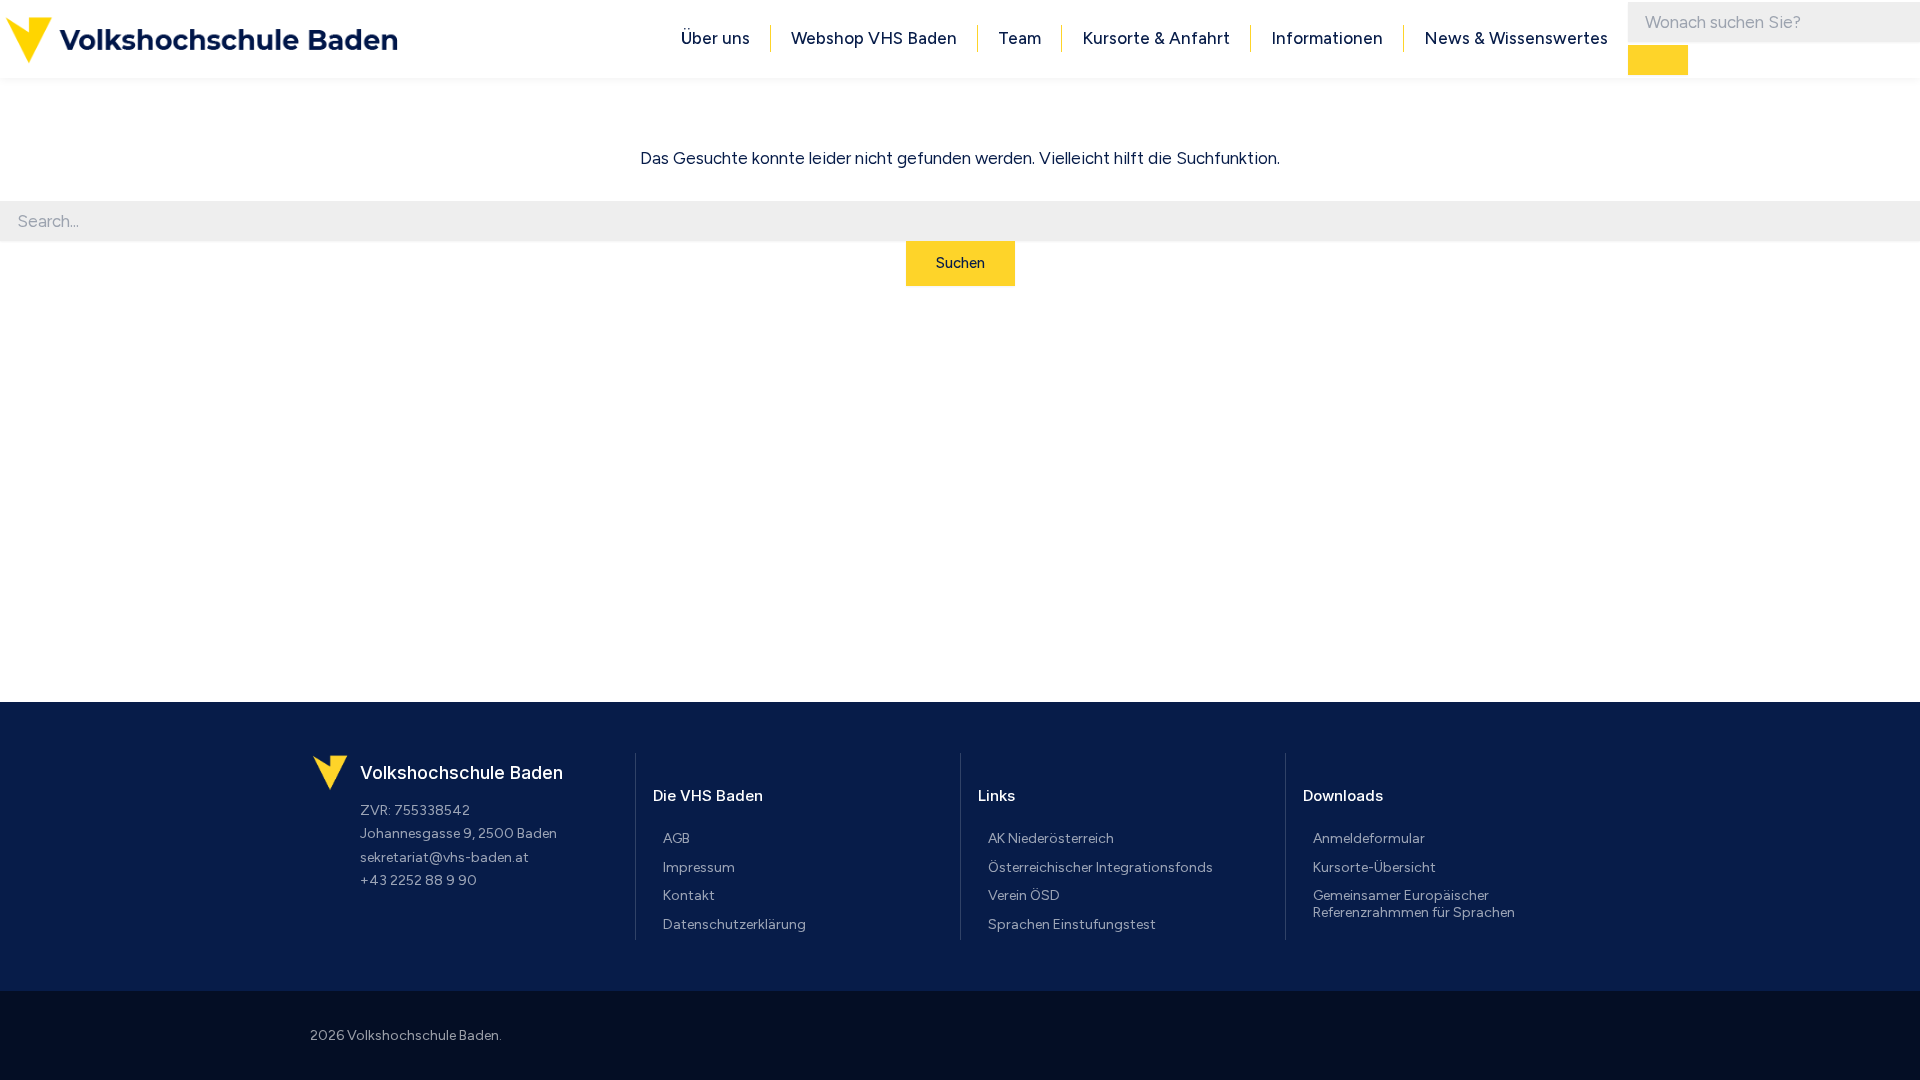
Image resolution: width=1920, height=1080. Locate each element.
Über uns (715, 38)
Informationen (1327, 38)
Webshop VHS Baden (874, 38)
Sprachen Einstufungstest (1072, 924)
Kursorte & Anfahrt (1156, 38)
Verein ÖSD (1024, 895)
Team (1019, 38)
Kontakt (689, 895)
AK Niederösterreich (1051, 838)
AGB (676, 838)
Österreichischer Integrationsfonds (1100, 867)
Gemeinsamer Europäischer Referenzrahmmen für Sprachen (1414, 904)
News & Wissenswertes (1516, 38)
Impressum (699, 867)
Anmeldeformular (1369, 838)
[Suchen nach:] (960, 221)
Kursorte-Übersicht (1374, 867)
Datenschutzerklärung (734, 924)
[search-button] (1658, 60)
